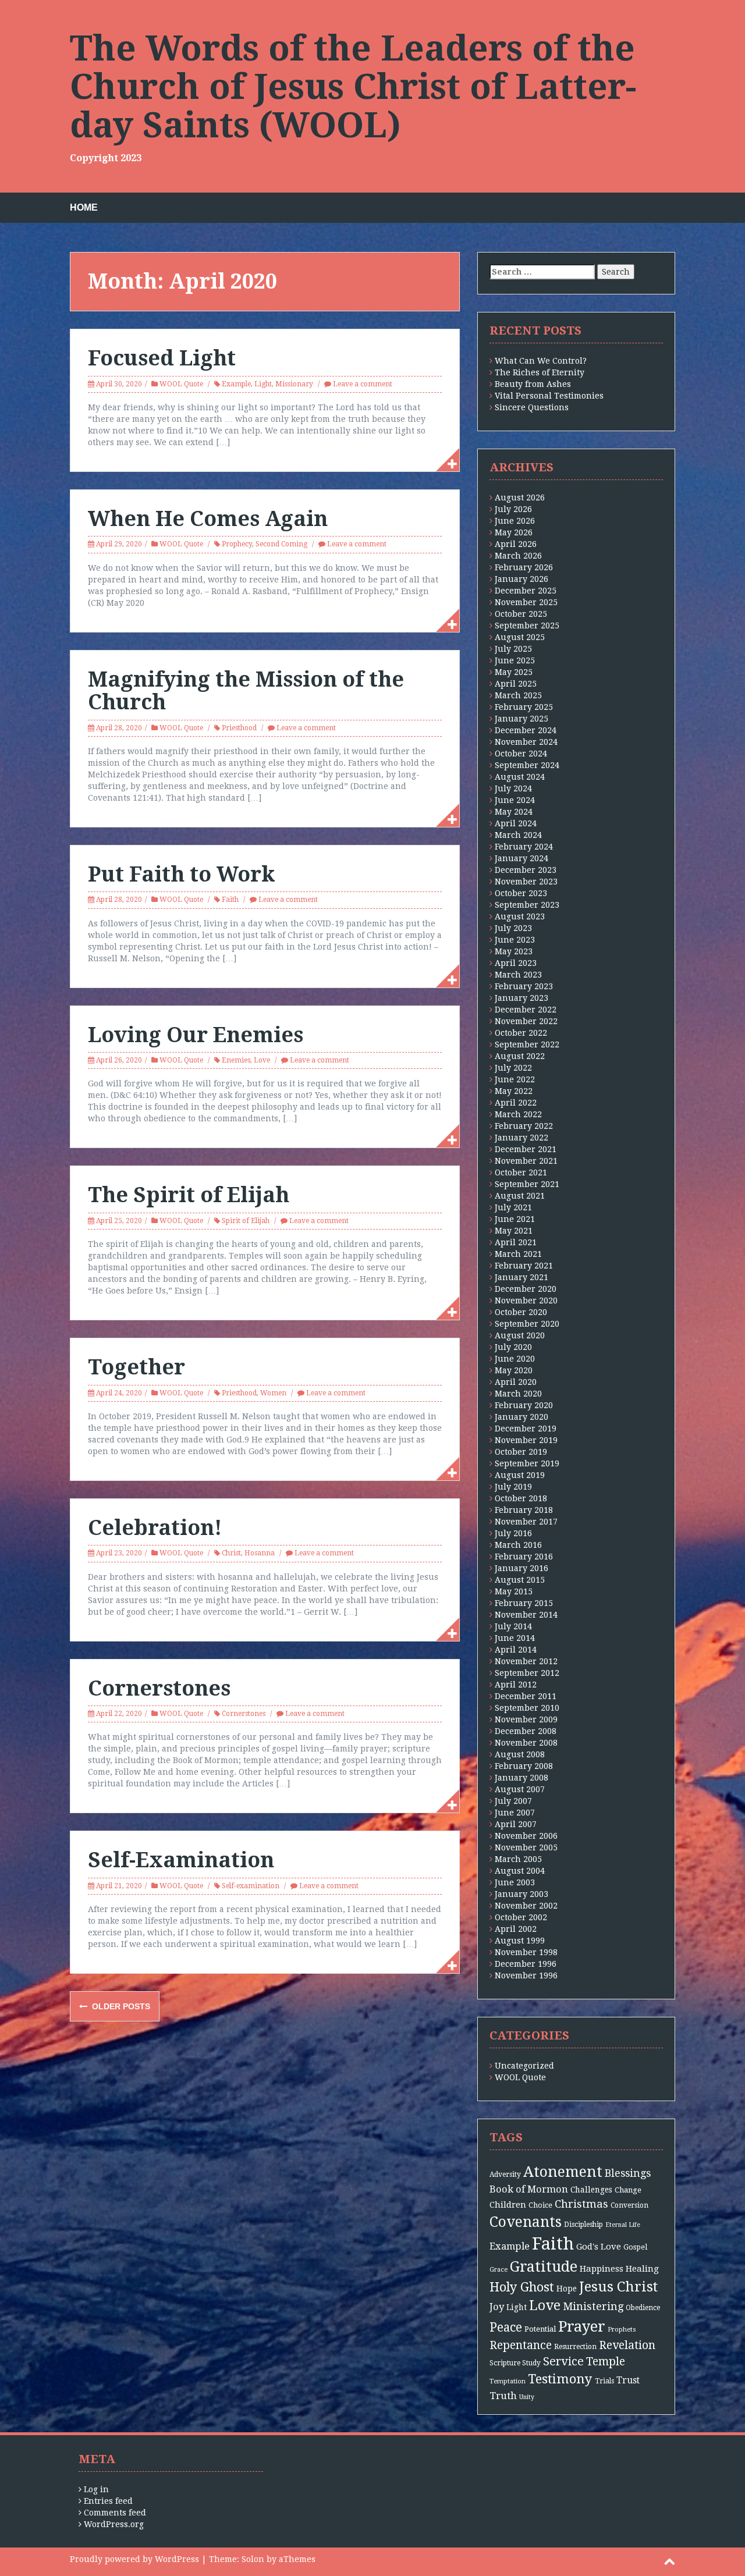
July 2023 (513, 928)
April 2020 (516, 1382)
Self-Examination (181, 1860)
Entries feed (108, 2501)
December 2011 (526, 1696)
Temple (606, 2362)
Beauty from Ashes (533, 384)
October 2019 (521, 1452)
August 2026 (520, 498)
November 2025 (526, 602)
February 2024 (524, 847)
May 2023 (514, 951)
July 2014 (513, 1626)
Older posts (120, 2006)
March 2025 (518, 695)
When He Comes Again (208, 519)
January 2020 (521, 1417)
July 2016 (513, 1533)
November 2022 (526, 1021)
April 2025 (516, 684)
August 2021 (520, 1196)
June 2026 (515, 521)
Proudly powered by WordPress (134, 2559)
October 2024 (521, 754)
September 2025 (527, 626)
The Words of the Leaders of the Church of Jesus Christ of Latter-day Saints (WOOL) (353, 87)
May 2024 (514, 812)
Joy (497, 2307)
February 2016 (524, 1557)
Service (563, 2362)
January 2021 (521, 1277)
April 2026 (516, 544)
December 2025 (526, 591)
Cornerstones (159, 1688)
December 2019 (526, 1429)
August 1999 (520, 1941)
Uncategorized (524, 2066)
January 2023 (521, 998)
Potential (540, 2329)
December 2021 (526, 1149)
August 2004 (520, 1871)
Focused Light (162, 358)
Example (236, 384)
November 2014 (526, 1615)
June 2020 (515, 1359)
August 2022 (520, 1056)
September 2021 (527, 1184)
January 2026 (521, 579)
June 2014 (515, 1638)
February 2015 (524, 1603)
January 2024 (521, 858)
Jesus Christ (618, 2287)
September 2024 (527, 765)
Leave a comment (363, 384)
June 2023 (515, 940)
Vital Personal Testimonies (549, 396)
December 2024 (526, 730)
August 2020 (520, 1335)
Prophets (622, 2330)
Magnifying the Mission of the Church (246, 691)
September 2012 (527, 1673)
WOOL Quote (181, 384)
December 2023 (526, 870)
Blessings (628, 2173)
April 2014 (516, 1650)
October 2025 (521, 614)
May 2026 (514, 532)
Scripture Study (515, 2363)
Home (84, 207)
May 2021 (514, 1231)
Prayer (582, 2326)
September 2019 (527, 1463)
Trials (604, 2381)
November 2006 (526, 1836)
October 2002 (521, 1917)
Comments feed (115, 2513)
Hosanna (260, 1553)
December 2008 (526, 1731)
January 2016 (521, 1568)
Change (628, 2190)
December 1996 (526, 1964)
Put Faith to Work (182, 874)
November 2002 (526, 1906)
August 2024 (520, 777)
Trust (628, 2380)
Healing (642, 2269)
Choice (540, 2205)
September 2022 (527, 1044)
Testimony (560, 2379)
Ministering (593, 2306)
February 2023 (524, 986)
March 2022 (518, 1114)
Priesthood (239, 728)
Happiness (602, 2269)
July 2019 (513, 1487)
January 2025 (521, 719)
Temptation (508, 2381)
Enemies (236, 1060)
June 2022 (515, 1079)
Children (508, 2205)
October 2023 (521, 893)
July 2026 (513, 509)
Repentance (521, 2345)
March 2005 (518, 1859)
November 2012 (526, 1661)
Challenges (591, 2190)
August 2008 (520, 1754)
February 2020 (524, 1405)
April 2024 (516, 823)
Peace (506, 2328)
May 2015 (514, 1591)
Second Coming (281, 544)
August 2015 (520, 1580)
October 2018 (521, 1498)
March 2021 (518, 1254)
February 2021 (524, 1266)
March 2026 (518, 556)
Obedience (643, 2308)
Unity (527, 2397)
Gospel (635, 2247)
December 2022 (526, 1010)
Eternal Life (623, 2225)
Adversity (505, 2175)
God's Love (599, 2247)
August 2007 (520, 1789)
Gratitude (544, 2267)
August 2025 (520, 637)
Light (263, 384)
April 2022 (516, 1103)
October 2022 (521, 1033)
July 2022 (513, 1068)
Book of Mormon (529, 2189)
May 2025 (514, 672)
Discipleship (583, 2225)
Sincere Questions (532, 407)
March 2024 (518, 835)
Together (136, 1367)
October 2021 (521, 1172)
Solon (253, 2559)
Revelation (627, 2345)
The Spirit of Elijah (189, 1195)
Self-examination (251, 1886)
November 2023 (526, 882)
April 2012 (516, 1685)
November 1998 (526, 1952)
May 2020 (514, 1370)
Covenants (526, 2222)
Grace (499, 2270)
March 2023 (518, 975)
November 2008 (526, 1743)
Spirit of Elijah (246, 1221)
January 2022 (521, 1138)
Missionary (294, 384)
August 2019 (520, 1475)
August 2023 (520, 916)
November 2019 (526, 1440)
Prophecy (237, 544)
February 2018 (524, 1510)
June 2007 (515, 1813)
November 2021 (526, 1161)
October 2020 (521, 1312)
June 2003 (515, 1882)
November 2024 (526, 742)
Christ (231, 1553)
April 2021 (516, 1242)
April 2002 (516, 1929)
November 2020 (526, 1301)
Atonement (563, 2172)
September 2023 (527, 905)
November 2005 (526, 1847)
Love (262, 1060)
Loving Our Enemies (196, 1035)
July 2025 (513, 649)
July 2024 (513, 788)
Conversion (629, 2205)
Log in (96, 2489)
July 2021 (513, 1207)
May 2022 (514, 1091)
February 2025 (524, 707)
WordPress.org (114, 2524)
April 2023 (516, 963)
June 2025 (515, 660)
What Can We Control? (541, 361)
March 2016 (518, 1545)
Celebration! (155, 1528)
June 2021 (515, 1219)
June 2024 (515, 800)
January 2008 (521, 1778)
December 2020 (526, 1289)
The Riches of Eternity (540, 372)
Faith (230, 900)
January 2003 (521, 1894)
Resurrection (575, 2347)
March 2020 (518, 1394)
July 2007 (513, 1801)
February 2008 (524, 1766)
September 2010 (527, 1708)
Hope (567, 2289)
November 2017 (526, 1522)
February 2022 (524, 1126)
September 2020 (527, 1324)
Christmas (581, 2204)
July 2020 (513, 1347)
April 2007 (516, 1824)
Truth (503, 2396)
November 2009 (526, 1719)
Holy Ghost (522, 2287)
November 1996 (526, 1975)
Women (273, 1393)
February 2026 (524, 567)
